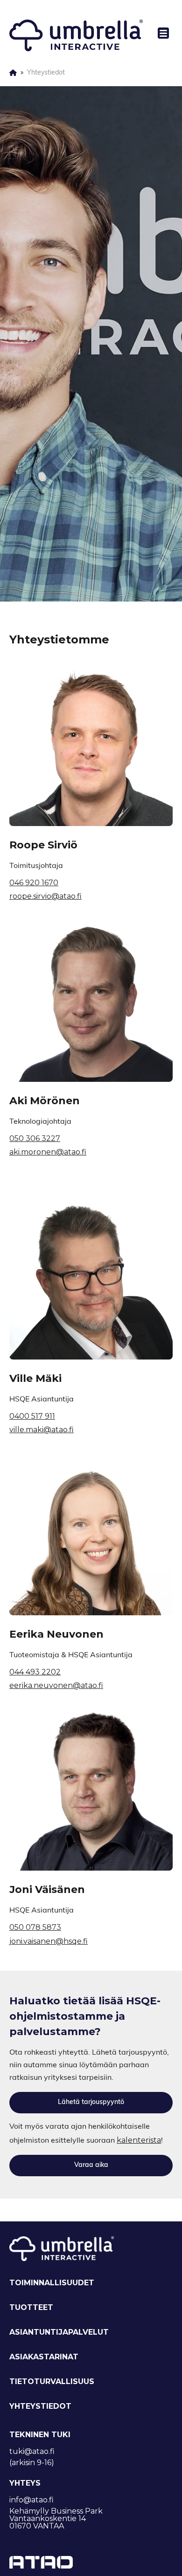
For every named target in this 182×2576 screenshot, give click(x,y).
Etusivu (13, 73)
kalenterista (139, 2140)
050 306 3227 (35, 1138)
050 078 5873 (35, 1927)
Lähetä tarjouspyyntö (91, 2102)
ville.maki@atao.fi (42, 1430)
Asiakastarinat (44, 2357)
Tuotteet (31, 2307)
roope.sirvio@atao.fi (45, 896)
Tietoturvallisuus (52, 2381)
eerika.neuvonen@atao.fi (56, 1685)
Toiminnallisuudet (52, 2283)
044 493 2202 (35, 1672)
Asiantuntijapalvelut (59, 2332)
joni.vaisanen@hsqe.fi (49, 1941)
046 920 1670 (34, 883)
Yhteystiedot (40, 2406)
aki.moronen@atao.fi (48, 1152)
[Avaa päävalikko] (159, 33)
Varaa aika (91, 2165)
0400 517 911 (32, 1416)
